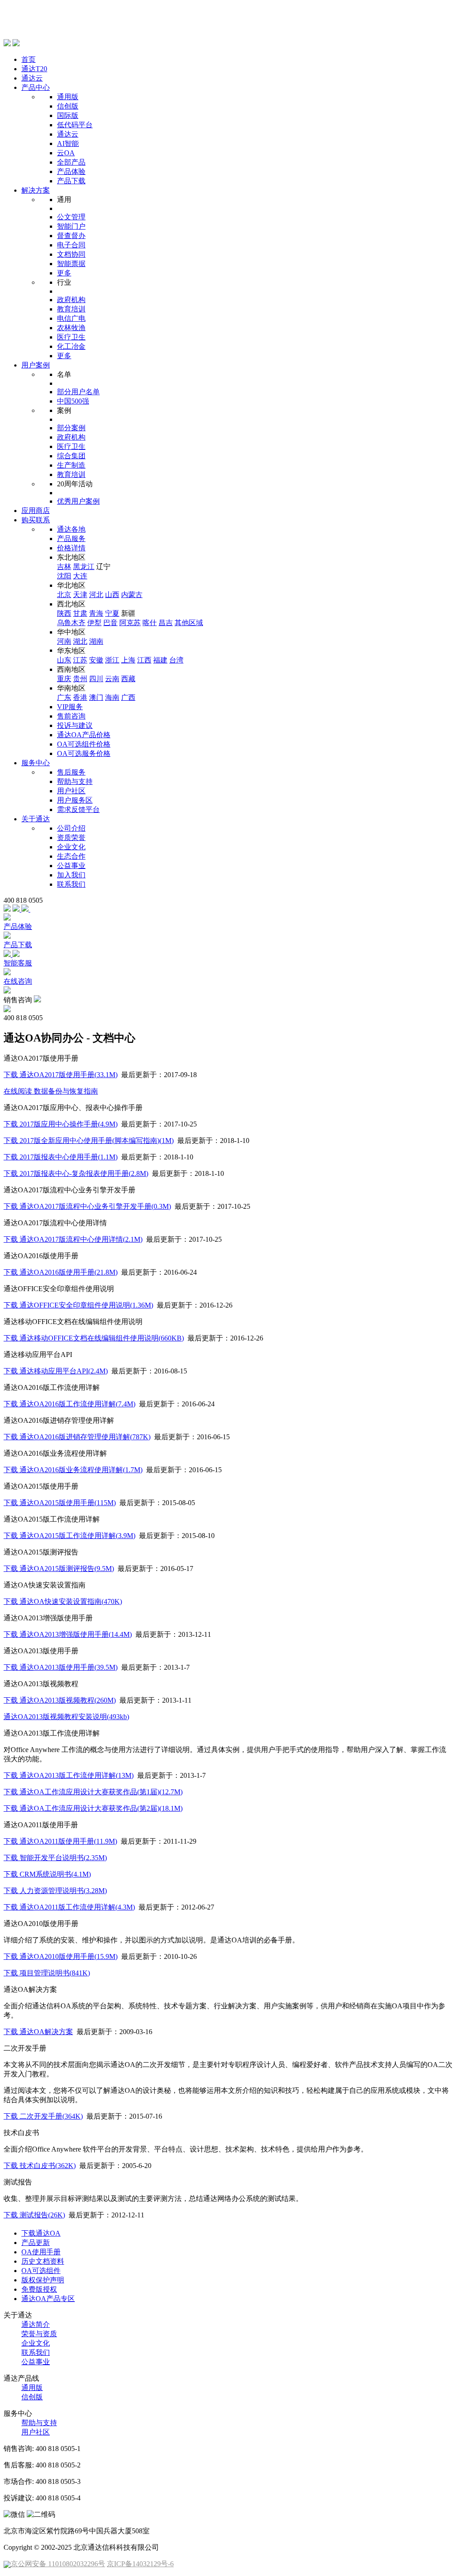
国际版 (68, 115)
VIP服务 (70, 707)
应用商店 (36, 511)
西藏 (128, 679)
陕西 (64, 613)
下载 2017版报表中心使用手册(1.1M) (61, 1157)
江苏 (80, 660)
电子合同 (71, 245)
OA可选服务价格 (84, 753)
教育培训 (71, 309)
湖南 (96, 641)
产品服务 (71, 539)
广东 (64, 697)
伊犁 (94, 623)
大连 (80, 576)
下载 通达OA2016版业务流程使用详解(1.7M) (73, 1470)
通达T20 (34, 69)
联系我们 (71, 884)
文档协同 (71, 254)
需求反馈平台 (78, 810)
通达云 (32, 78)
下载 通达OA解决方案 (38, 2032)
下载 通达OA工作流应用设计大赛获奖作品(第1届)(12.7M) (93, 1792)
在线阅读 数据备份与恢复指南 (51, 1091)
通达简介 (36, 2324)
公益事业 (71, 866)
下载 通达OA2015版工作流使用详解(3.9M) (69, 1536)
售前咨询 (71, 716)
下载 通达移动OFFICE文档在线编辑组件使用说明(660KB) (94, 1338)
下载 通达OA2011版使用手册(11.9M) (60, 1841)
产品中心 (36, 87)
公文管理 (71, 217)
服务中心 (36, 763)
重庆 (64, 679)
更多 (64, 273)
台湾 (176, 660)
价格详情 (71, 548)
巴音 (110, 623)
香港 (80, 697)
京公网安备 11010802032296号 (58, 2564)
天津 (80, 595)
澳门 (96, 697)
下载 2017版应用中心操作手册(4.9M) (61, 1124)
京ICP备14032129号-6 (140, 2564)
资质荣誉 (71, 838)
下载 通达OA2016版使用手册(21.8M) (61, 1272)
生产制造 (71, 465)
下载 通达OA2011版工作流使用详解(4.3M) (69, 1907)
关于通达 (36, 819)
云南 (112, 679)
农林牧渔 (71, 328)
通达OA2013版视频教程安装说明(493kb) (66, 1717)
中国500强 (73, 401)
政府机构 (71, 300)
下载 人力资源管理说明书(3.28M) (55, 1891)
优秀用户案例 (78, 501)
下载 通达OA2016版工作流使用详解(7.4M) (69, 1404)
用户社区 (71, 791)
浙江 (112, 660)
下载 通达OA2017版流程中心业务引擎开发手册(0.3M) (87, 1206)
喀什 (150, 623)
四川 (96, 679)
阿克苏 (130, 623)
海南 (112, 697)
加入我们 (71, 875)
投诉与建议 (75, 725)
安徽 (96, 660)
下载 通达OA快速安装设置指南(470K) (63, 1601)
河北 (96, 595)
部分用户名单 (78, 392)
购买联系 (36, 520)
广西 (128, 697)
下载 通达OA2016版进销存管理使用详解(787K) (77, 1437)
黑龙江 (84, 567)
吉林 (64, 567)
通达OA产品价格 (84, 735)
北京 (64, 595)
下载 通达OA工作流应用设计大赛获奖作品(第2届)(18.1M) (93, 1808)
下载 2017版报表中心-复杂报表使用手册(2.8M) (76, 1173)
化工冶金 (71, 346)
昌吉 (166, 623)
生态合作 (71, 856)
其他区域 (189, 623)
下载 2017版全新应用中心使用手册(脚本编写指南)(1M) (89, 1141)
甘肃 (80, 613)
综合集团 (71, 456)
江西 (144, 660)
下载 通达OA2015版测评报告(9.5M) (59, 1569)
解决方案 (36, 190)
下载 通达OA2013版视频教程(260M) (60, 1700)
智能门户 (71, 226)
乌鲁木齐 (71, 623)
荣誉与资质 (39, 2334)
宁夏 (112, 613)
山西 (112, 595)
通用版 (68, 97)
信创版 (68, 106)
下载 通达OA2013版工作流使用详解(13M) (69, 1775)
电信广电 (71, 318)
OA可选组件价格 (84, 744)
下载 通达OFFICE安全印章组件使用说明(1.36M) (78, 1305)
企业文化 (71, 847)
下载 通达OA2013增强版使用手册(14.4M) (68, 1634)
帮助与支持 (75, 781)
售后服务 (71, 772)
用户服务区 (75, 800)
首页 (28, 59)
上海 (128, 660)
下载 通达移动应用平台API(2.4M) (56, 1371)
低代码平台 (75, 125)
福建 (160, 660)
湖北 (80, 641)
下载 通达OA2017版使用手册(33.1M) (61, 1075)
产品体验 (71, 172)
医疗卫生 (71, 337)
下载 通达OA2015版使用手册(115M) (60, 1503)
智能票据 (71, 264)
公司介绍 (71, 828)
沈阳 (64, 576)
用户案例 (36, 365)
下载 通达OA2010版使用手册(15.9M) (61, 1956)
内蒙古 (132, 595)
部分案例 (71, 428)
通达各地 (71, 529)
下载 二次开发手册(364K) (43, 2116)
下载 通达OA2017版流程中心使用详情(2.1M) (73, 1239)
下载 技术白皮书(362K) (40, 2166)
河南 (64, 641)
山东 (64, 660)
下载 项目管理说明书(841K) (47, 1973)
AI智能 (68, 143)
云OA (66, 153)
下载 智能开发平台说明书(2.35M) (55, 1858)
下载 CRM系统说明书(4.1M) (47, 1874)
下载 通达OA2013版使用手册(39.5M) (61, 1667)
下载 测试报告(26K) (34, 2215)
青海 (96, 613)
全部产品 (71, 162)
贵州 (80, 679)
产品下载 (71, 181)
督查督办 (71, 236)
